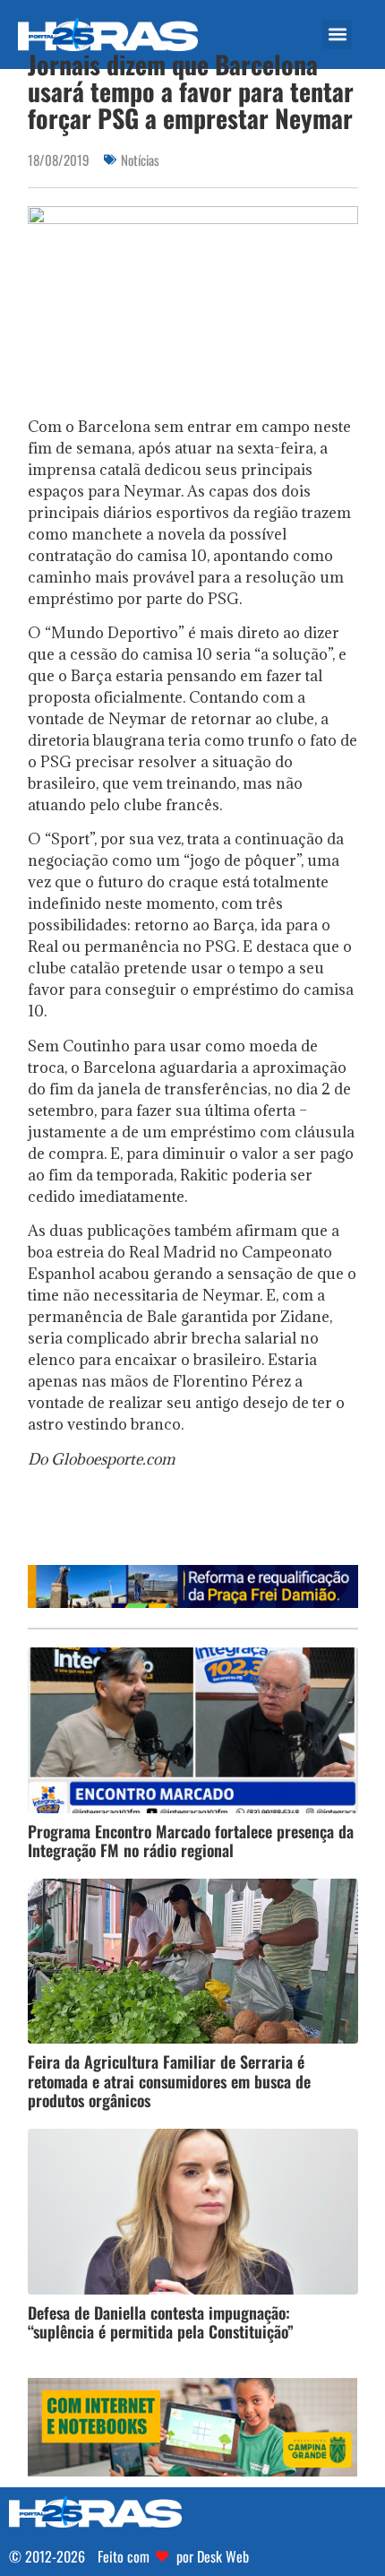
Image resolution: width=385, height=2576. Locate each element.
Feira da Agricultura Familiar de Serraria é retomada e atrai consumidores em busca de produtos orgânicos (169, 2081)
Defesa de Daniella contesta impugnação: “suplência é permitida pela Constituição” (161, 2322)
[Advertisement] (206, 1523)
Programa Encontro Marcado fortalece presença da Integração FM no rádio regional (191, 1841)
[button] (337, 35)
